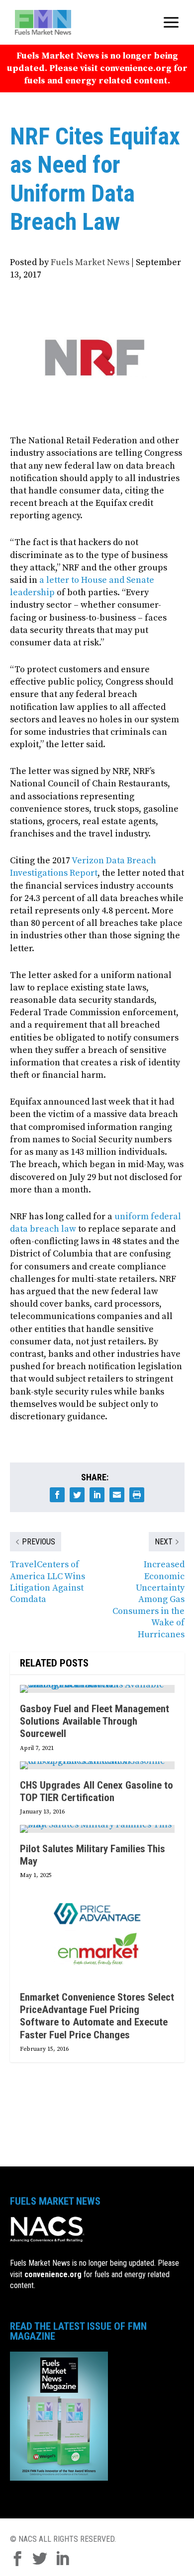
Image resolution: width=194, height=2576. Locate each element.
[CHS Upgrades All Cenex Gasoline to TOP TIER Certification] (97, 1765)
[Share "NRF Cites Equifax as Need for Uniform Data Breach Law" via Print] (137, 1495)
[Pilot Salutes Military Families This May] (97, 1829)
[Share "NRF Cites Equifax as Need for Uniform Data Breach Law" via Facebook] (57, 1495)
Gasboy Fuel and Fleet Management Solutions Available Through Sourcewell (95, 1721)
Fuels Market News (90, 262)
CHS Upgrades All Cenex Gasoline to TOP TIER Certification (97, 1791)
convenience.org (53, 2274)
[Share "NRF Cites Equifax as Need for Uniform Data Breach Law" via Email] (117, 1495)
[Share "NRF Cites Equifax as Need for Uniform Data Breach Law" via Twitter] (77, 1495)
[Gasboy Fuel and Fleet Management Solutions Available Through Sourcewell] (97, 1689)
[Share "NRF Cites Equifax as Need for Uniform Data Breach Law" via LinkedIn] (97, 1495)
